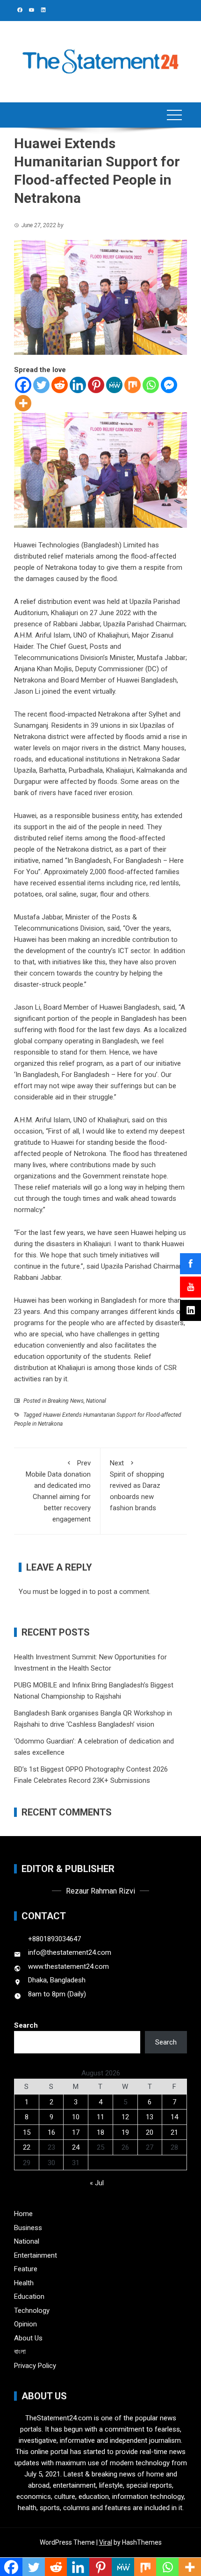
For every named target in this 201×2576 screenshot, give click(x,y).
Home (23, 2214)
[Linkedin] (78, 385)
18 (100, 2132)
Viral (106, 2542)
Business (28, 2228)
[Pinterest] (96, 385)
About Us (28, 2338)
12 (125, 2117)
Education (29, 2296)
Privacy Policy (35, 2366)
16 (51, 2132)
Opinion (25, 2324)
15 (27, 2132)
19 (125, 2132)
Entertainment (36, 2255)
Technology (32, 2311)
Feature (26, 2269)
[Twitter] (41, 385)
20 (150, 2132)
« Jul (97, 2183)
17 (76, 2132)
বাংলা (20, 2352)
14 (174, 2117)
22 (27, 2147)
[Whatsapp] (151, 385)
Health (24, 2283)
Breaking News (66, 1401)
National (96, 1401)
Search (26, 2025)
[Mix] (133, 385)
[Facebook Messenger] (169, 385)
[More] (23, 403)
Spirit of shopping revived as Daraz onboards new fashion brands (137, 1485)
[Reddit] (60, 385)
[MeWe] (114, 385)
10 (76, 2117)
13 (150, 2117)
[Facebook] (23, 385)
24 (76, 2147)
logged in (74, 1592)
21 (174, 2132)
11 (100, 2117)
